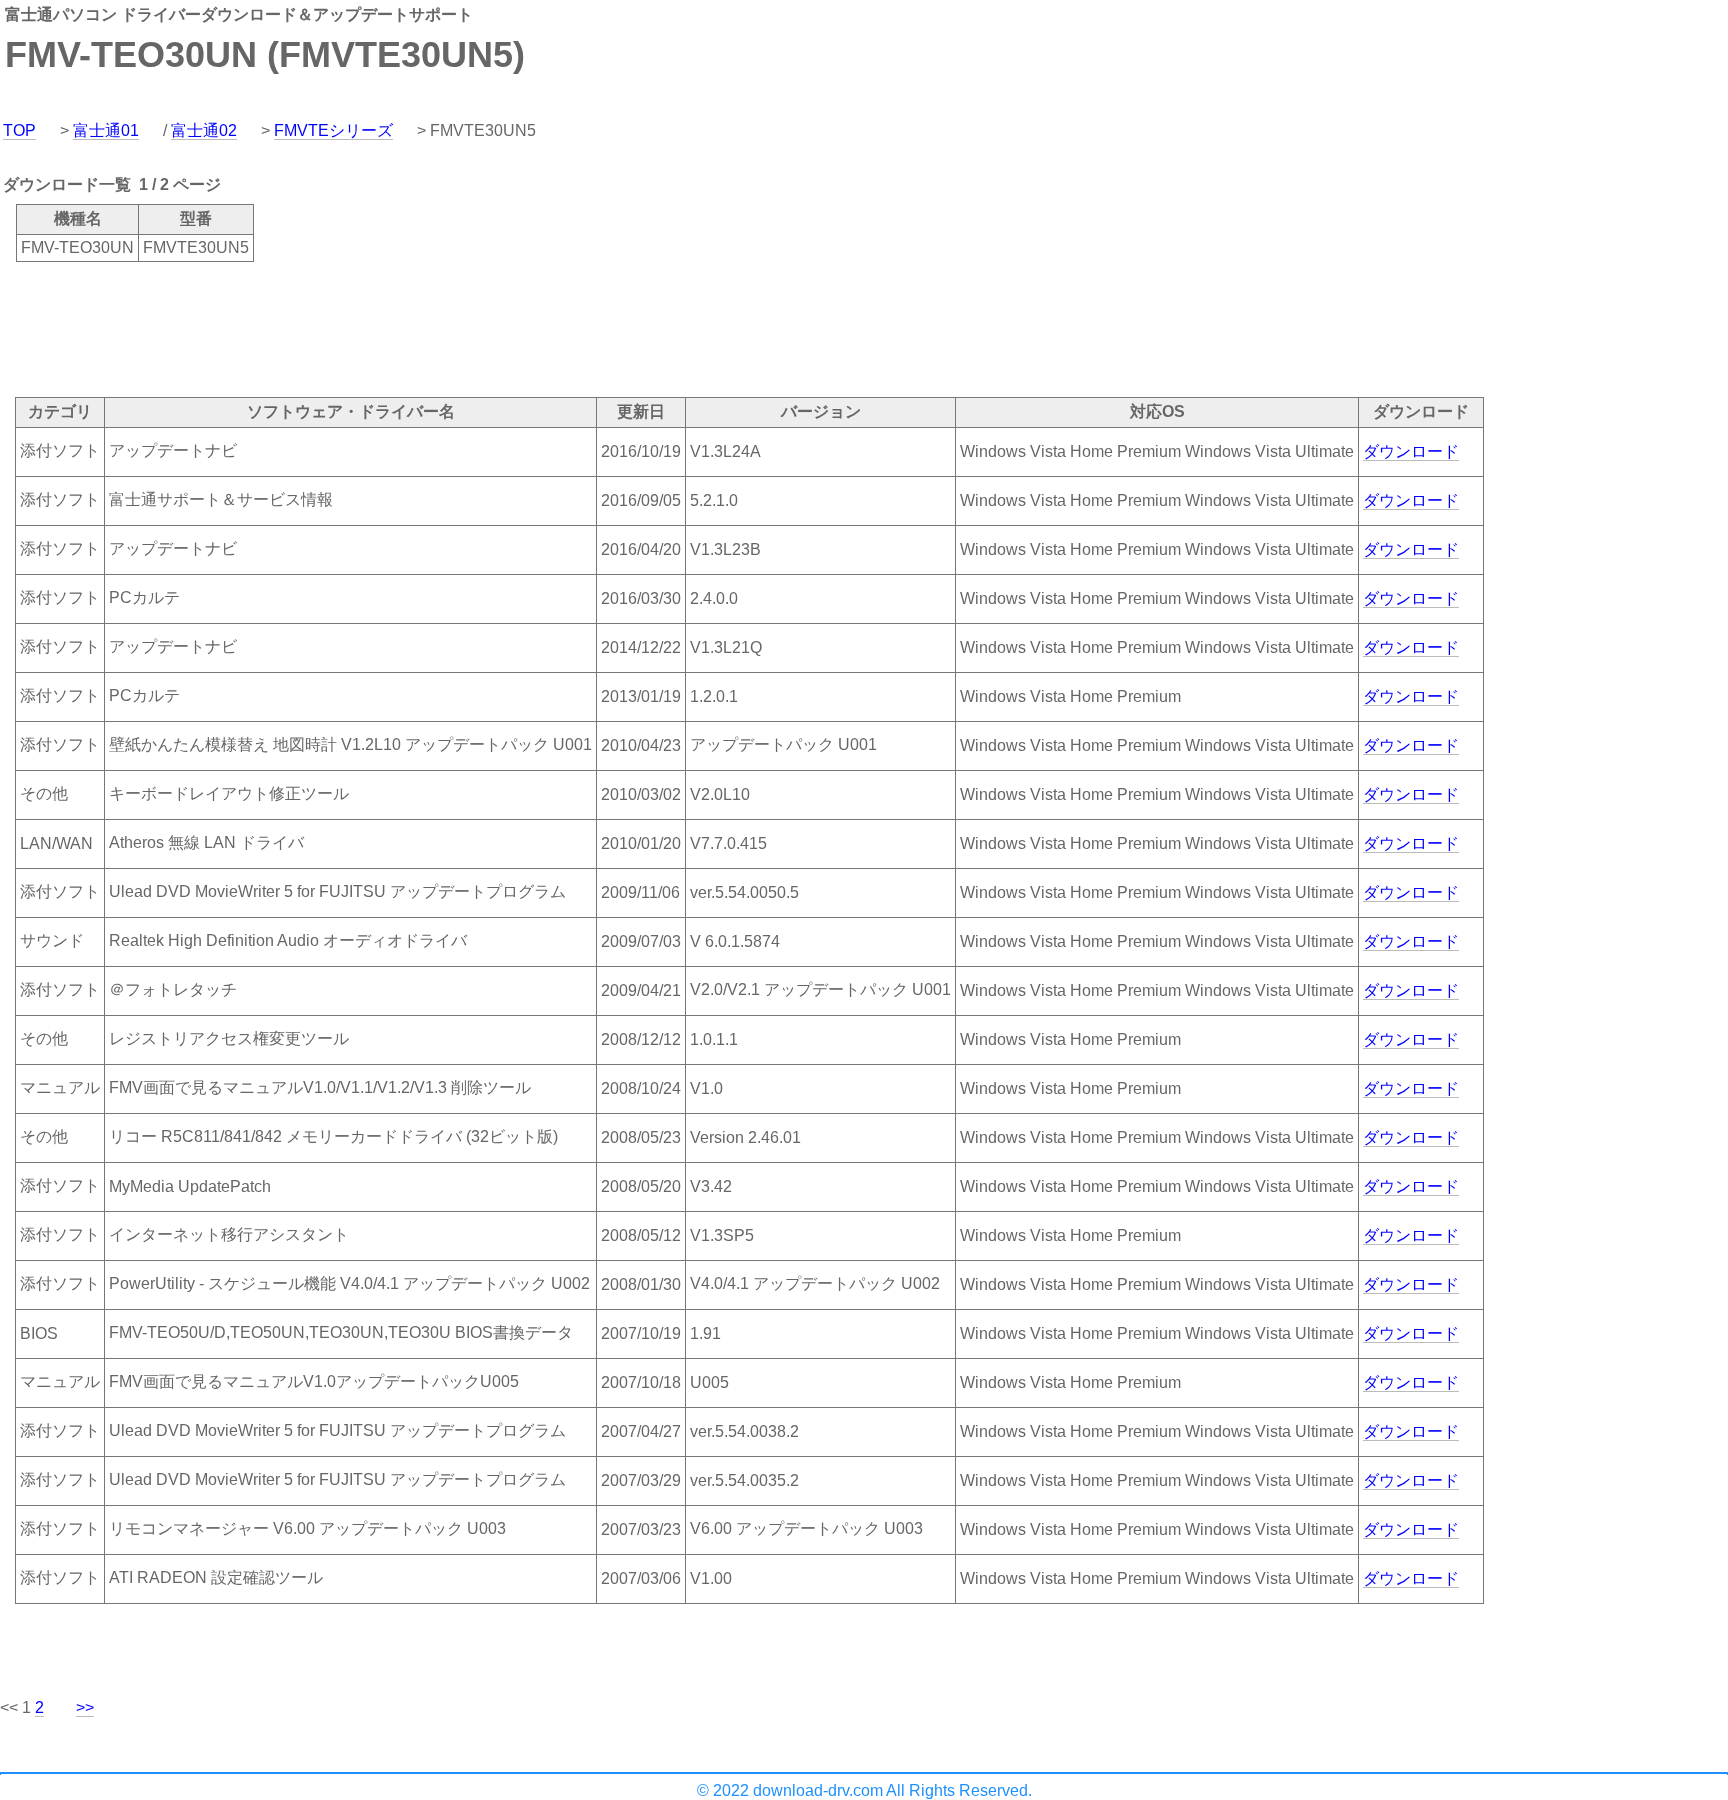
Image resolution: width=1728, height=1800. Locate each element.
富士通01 (106, 130)
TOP (19, 130)
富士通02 (204, 130)
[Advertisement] (364, 328)
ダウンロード (1411, 451)
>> (85, 1707)
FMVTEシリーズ (333, 130)
